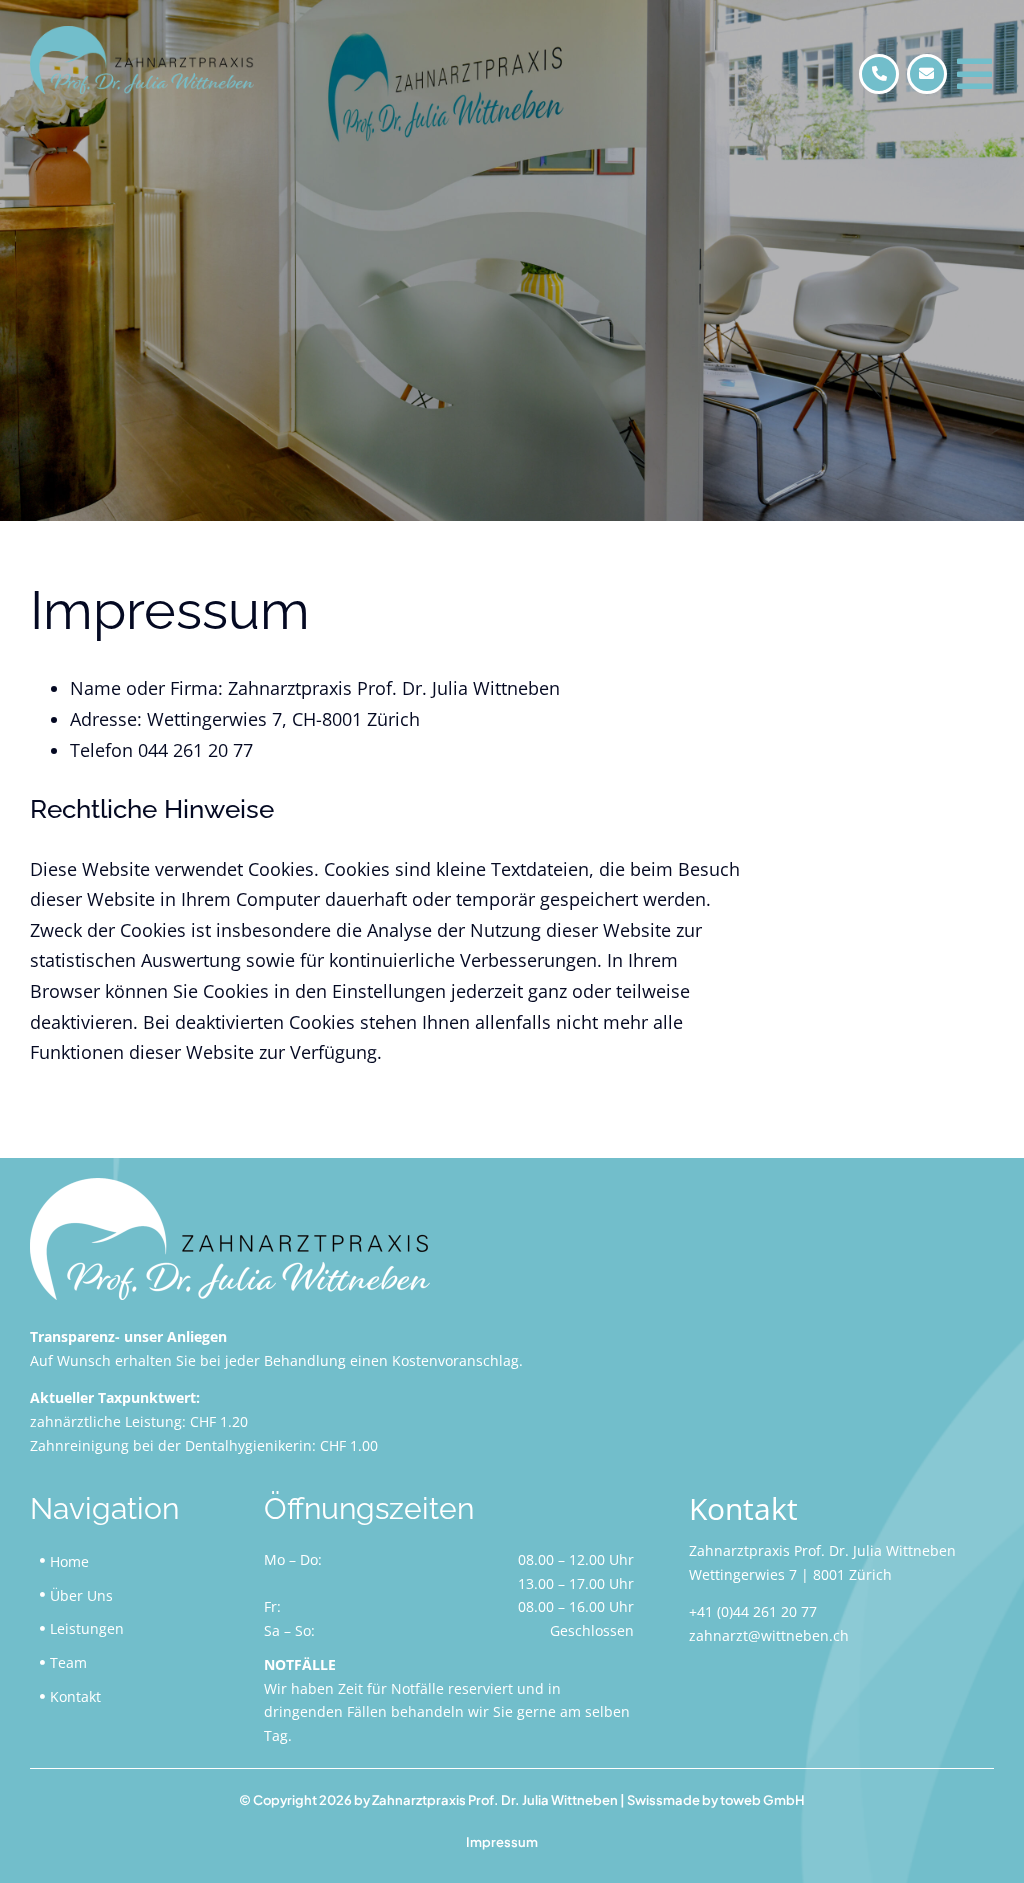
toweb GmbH (762, 1800)
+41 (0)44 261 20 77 (753, 1611)
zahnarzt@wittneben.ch (769, 1635)
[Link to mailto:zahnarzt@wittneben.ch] (927, 74)
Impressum (502, 1842)
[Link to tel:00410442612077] (879, 74)
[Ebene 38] (230, 1187)
